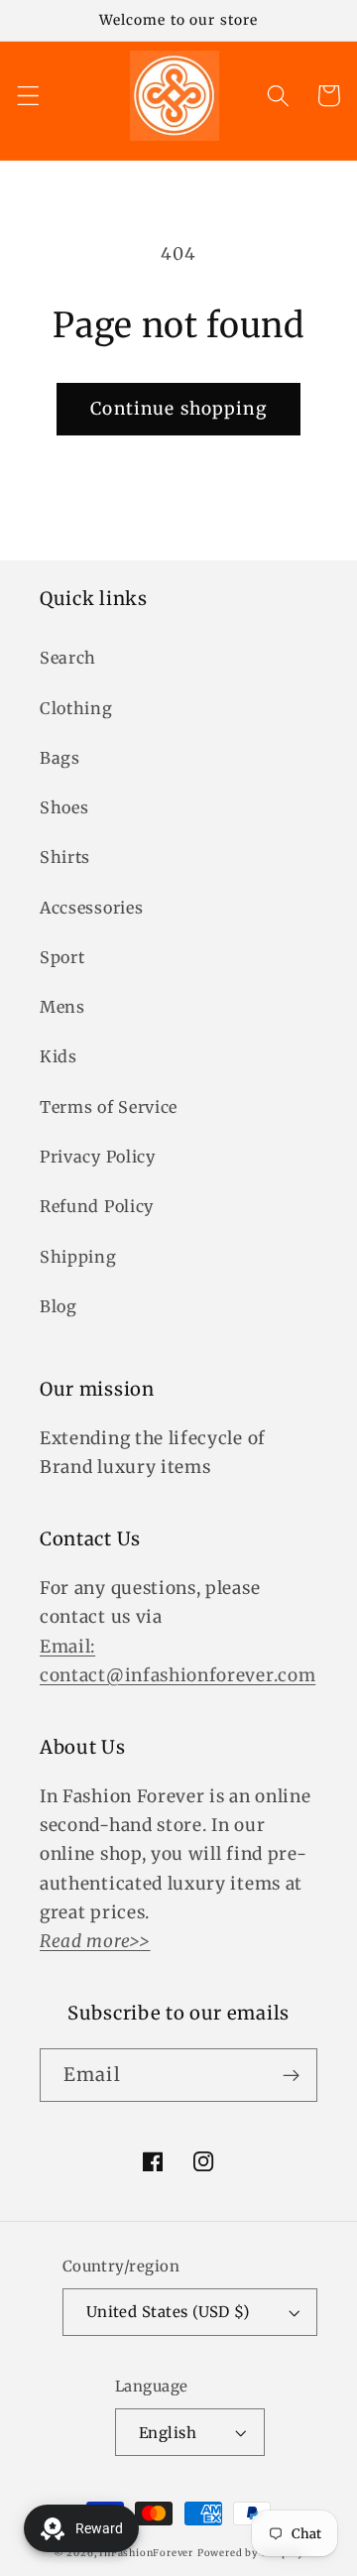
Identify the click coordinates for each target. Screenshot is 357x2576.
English (168, 2433)
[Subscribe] (291, 2075)
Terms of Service (109, 1107)
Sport (62, 957)
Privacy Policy (98, 1157)
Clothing (76, 708)
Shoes (64, 807)
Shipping (78, 1257)
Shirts (65, 857)
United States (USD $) (168, 2312)
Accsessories (91, 908)
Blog (59, 1306)
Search (68, 658)
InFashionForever (146, 2553)
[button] (28, 96)
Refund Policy (97, 1206)
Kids (59, 1056)
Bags (60, 758)
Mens (62, 1007)
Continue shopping (178, 409)
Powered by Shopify (251, 2553)
